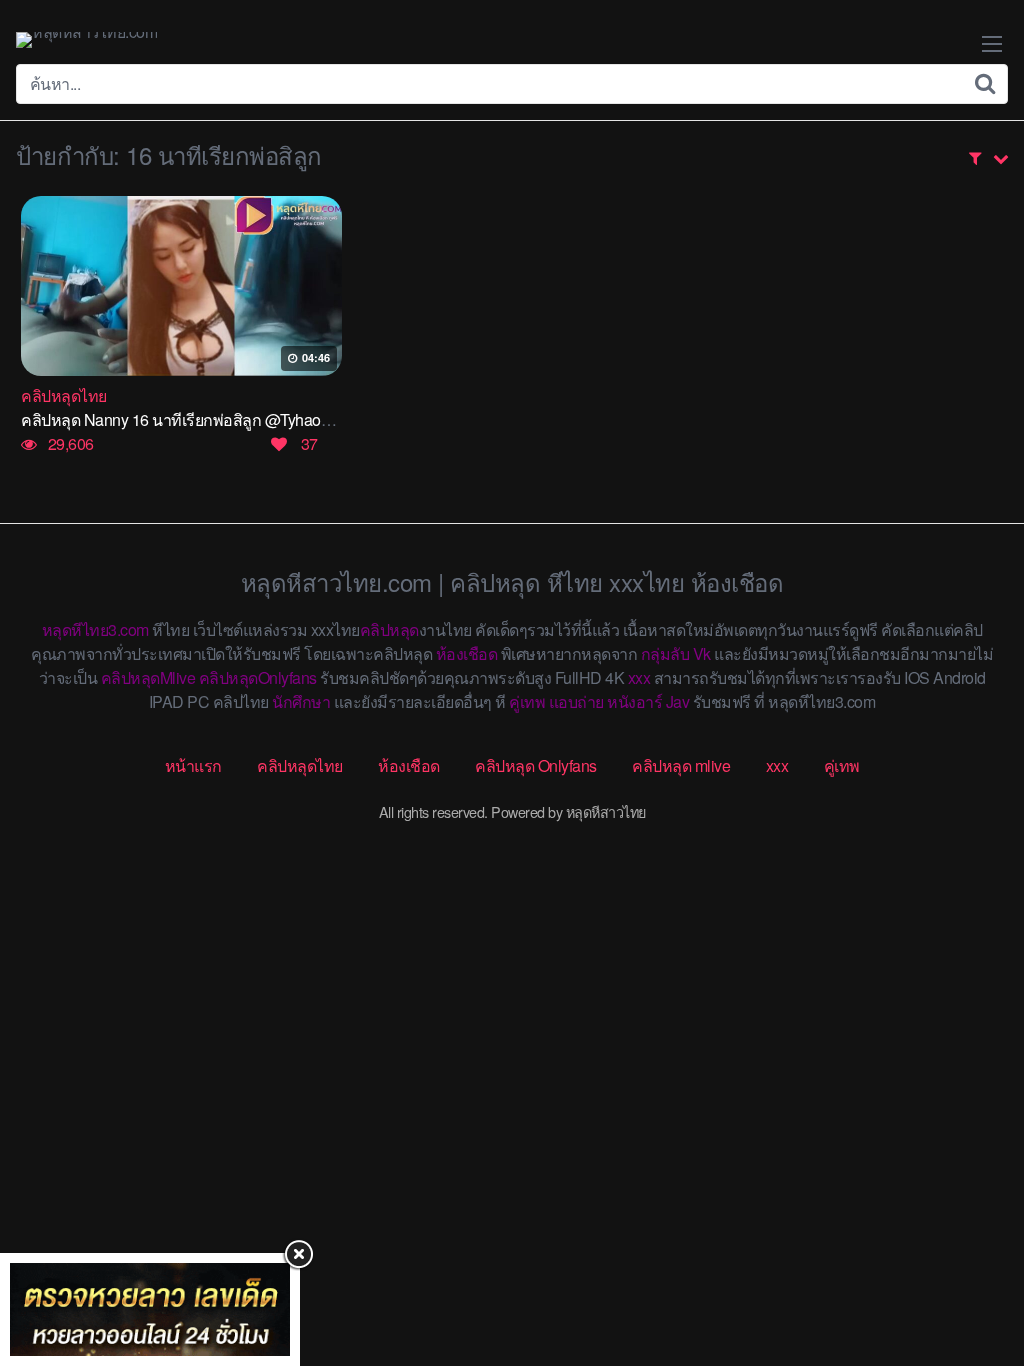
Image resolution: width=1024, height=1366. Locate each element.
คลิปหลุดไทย (300, 765)
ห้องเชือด (467, 653)
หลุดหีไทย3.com (95, 629)
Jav (678, 701)
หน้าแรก (193, 765)
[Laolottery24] (150, 1309)
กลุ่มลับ (665, 653)
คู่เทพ (527, 701)
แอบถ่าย (576, 701)
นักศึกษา (301, 701)
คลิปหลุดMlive (148, 677)
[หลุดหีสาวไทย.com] (86, 40)
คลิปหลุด (389, 629)
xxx (639, 677)
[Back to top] (969, 1272)
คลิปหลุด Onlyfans (536, 765)
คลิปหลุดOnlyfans (258, 677)
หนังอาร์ (634, 701)
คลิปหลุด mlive (681, 765)
